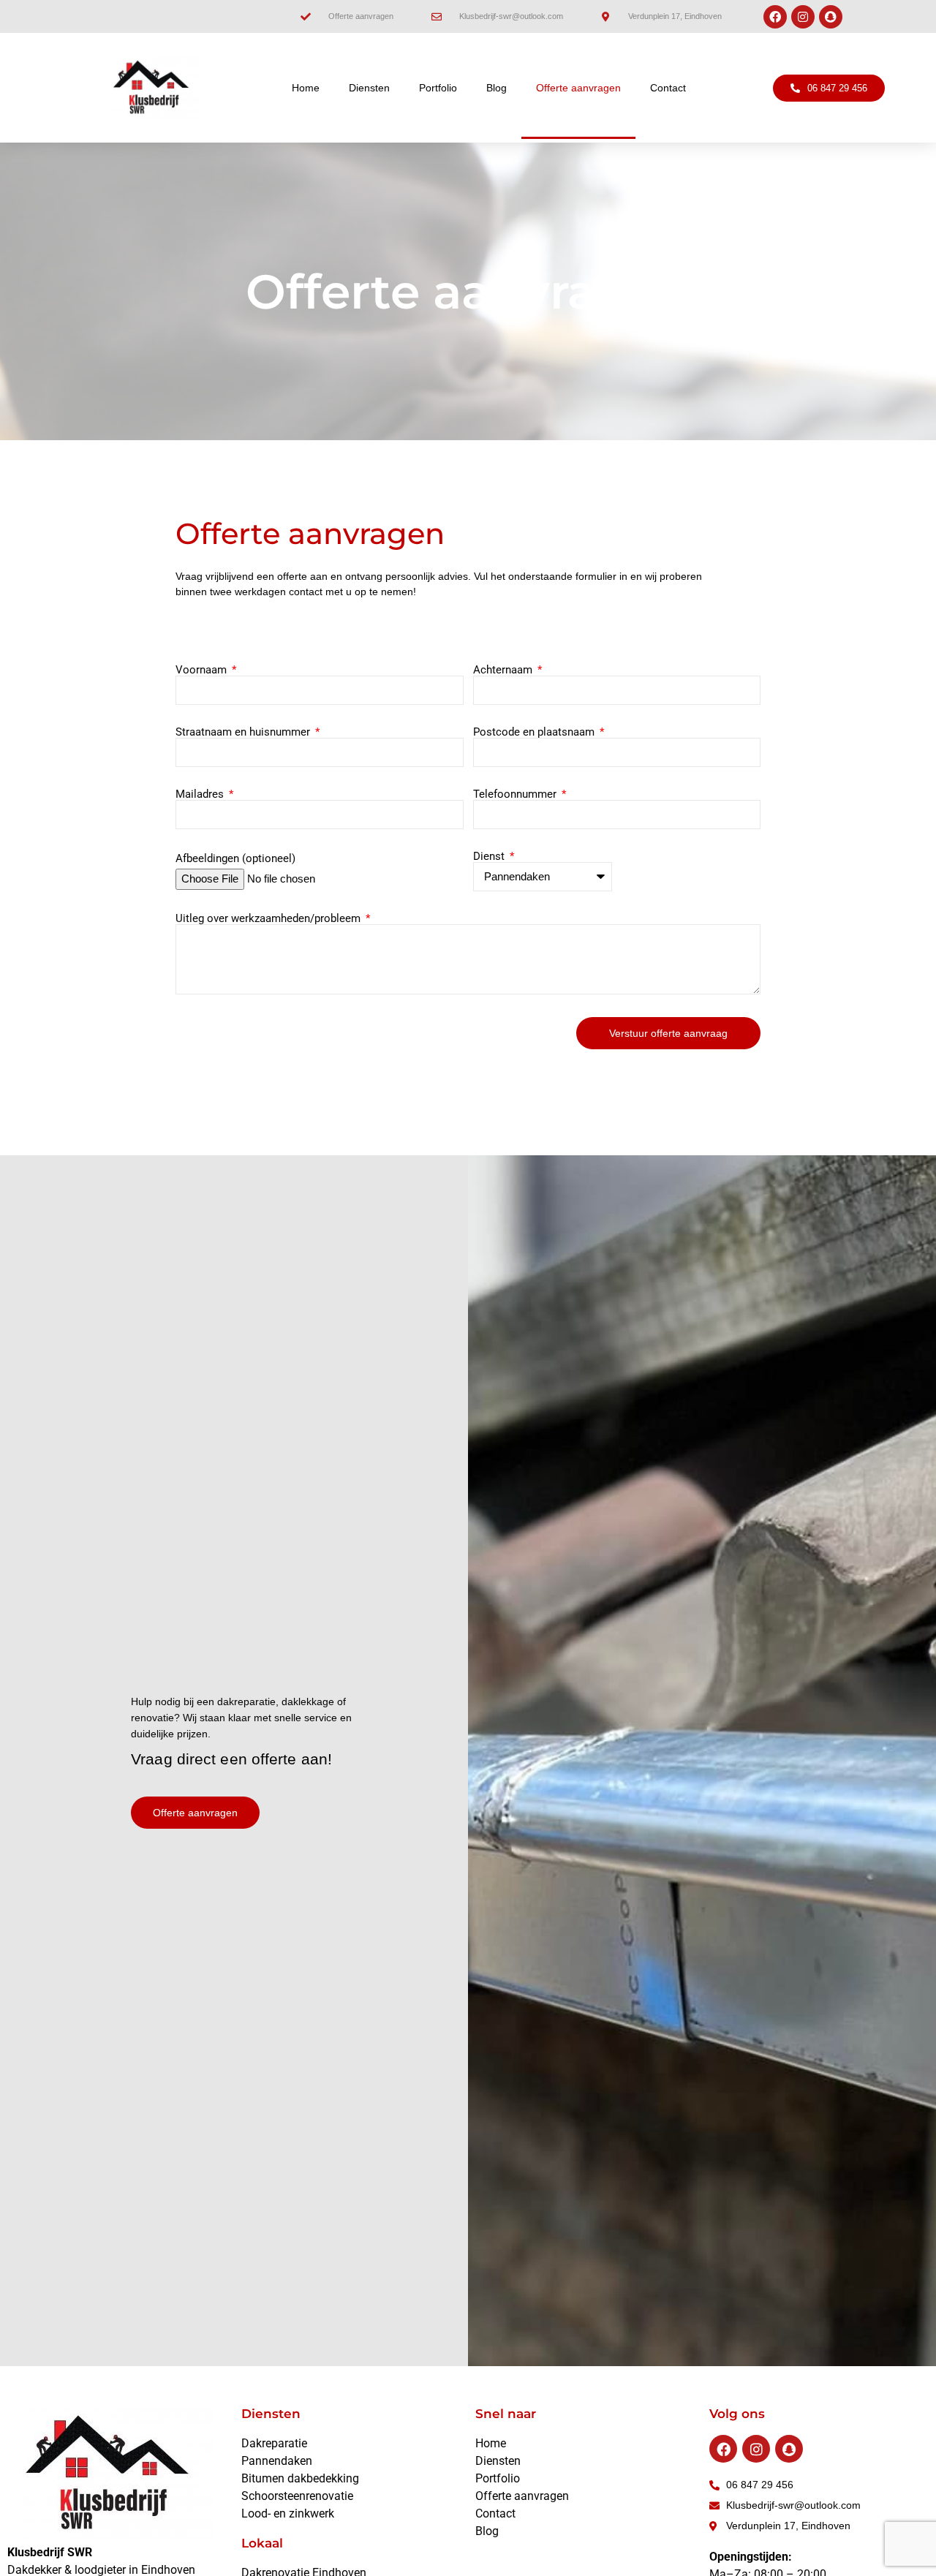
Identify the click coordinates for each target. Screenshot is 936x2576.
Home (306, 88)
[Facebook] (775, 17)
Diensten (369, 88)
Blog (497, 88)
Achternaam (504, 670)
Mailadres (201, 794)
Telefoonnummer (516, 794)
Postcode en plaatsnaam (535, 732)
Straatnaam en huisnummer (244, 732)
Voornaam (203, 670)
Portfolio (438, 88)
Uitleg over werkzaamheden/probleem (269, 919)
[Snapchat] (831, 17)
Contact (668, 88)
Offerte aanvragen (578, 88)
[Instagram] (803, 17)
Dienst (490, 857)
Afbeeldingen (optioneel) (235, 859)
